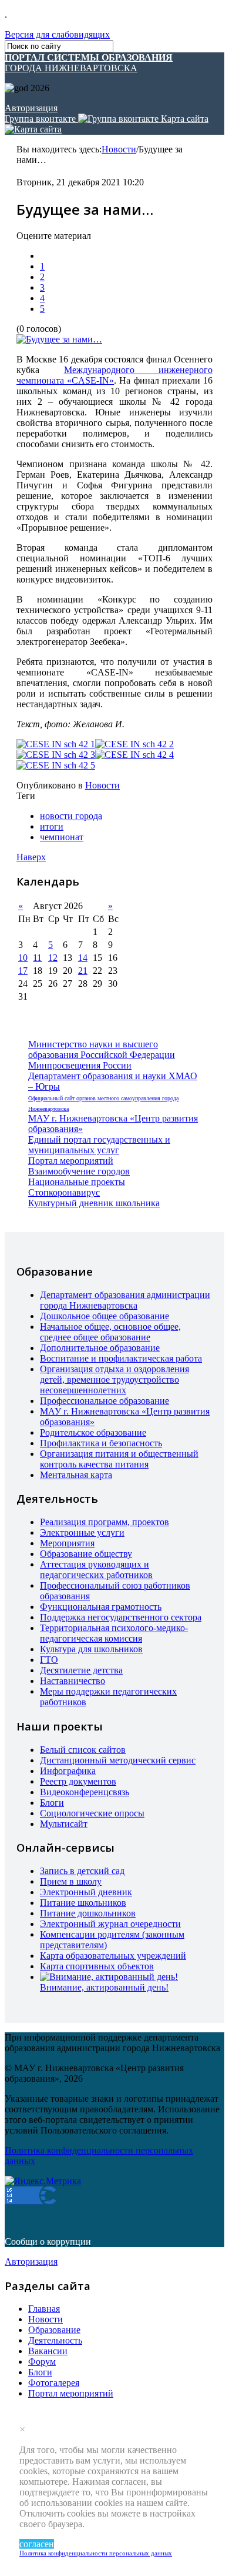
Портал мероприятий (71, 1161)
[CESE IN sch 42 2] (134, 744)
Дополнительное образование (100, 1348)
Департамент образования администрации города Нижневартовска (125, 1300)
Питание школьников (83, 1903)
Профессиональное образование (105, 1401)
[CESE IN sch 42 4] (134, 755)
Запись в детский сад (82, 1871)
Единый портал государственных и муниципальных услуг (99, 1145)
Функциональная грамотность (101, 1607)
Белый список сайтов (83, 1750)
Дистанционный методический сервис (118, 1760)
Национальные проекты (77, 1182)
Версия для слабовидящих (57, 34)
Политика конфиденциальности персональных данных (96, 2553)
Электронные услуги (82, 1532)
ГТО (49, 1660)
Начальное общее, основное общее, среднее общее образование (110, 1332)
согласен (37, 2544)
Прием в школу (71, 1881)
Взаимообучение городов (79, 1171)
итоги (52, 826)
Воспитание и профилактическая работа (121, 1358)
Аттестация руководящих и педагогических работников (96, 1570)
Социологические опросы (92, 1813)
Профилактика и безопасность (101, 1443)
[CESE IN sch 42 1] (56, 744)
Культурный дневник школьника (94, 1203)
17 (23, 971)
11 (37, 958)
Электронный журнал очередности (110, 1924)
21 (83, 971)
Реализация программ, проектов (105, 1522)
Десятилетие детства (81, 1670)
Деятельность (55, 2340)
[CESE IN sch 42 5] (56, 766)
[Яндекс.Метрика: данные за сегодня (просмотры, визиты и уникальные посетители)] (43, 2181)
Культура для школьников (91, 1649)
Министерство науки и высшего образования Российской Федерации (102, 1049)
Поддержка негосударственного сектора (121, 1617)
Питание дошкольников (88, 1913)
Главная (44, 2309)
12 (53, 958)
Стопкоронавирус (64, 1192)
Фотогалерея (54, 2383)
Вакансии (48, 2351)
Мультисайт (64, 1824)
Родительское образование (93, 1432)
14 (83, 958)
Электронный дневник (86, 1892)
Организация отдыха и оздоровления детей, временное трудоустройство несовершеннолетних (114, 1379)
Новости (119, 149)
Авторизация (31, 108)
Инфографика (68, 1771)
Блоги (52, 1803)
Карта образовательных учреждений (113, 1956)
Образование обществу (86, 1554)
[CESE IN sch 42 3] (56, 755)
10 (23, 958)
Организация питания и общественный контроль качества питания (119, 1459)
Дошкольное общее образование (105, 1316)
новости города (71, 816)
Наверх (31, 857)
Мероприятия (67, 1543)
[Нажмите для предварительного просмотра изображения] (59, 339)
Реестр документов (78, 1781)
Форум (42, 2362)
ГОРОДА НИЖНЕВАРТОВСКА (89, 63)
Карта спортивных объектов (97, 1966)
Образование (54, 2330)
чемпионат (62, 837)
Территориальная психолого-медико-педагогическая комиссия (114, 1633)
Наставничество (73, 1681)
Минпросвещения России (80, 1065)
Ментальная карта (76, 1475)
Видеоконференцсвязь (85, 1792)
